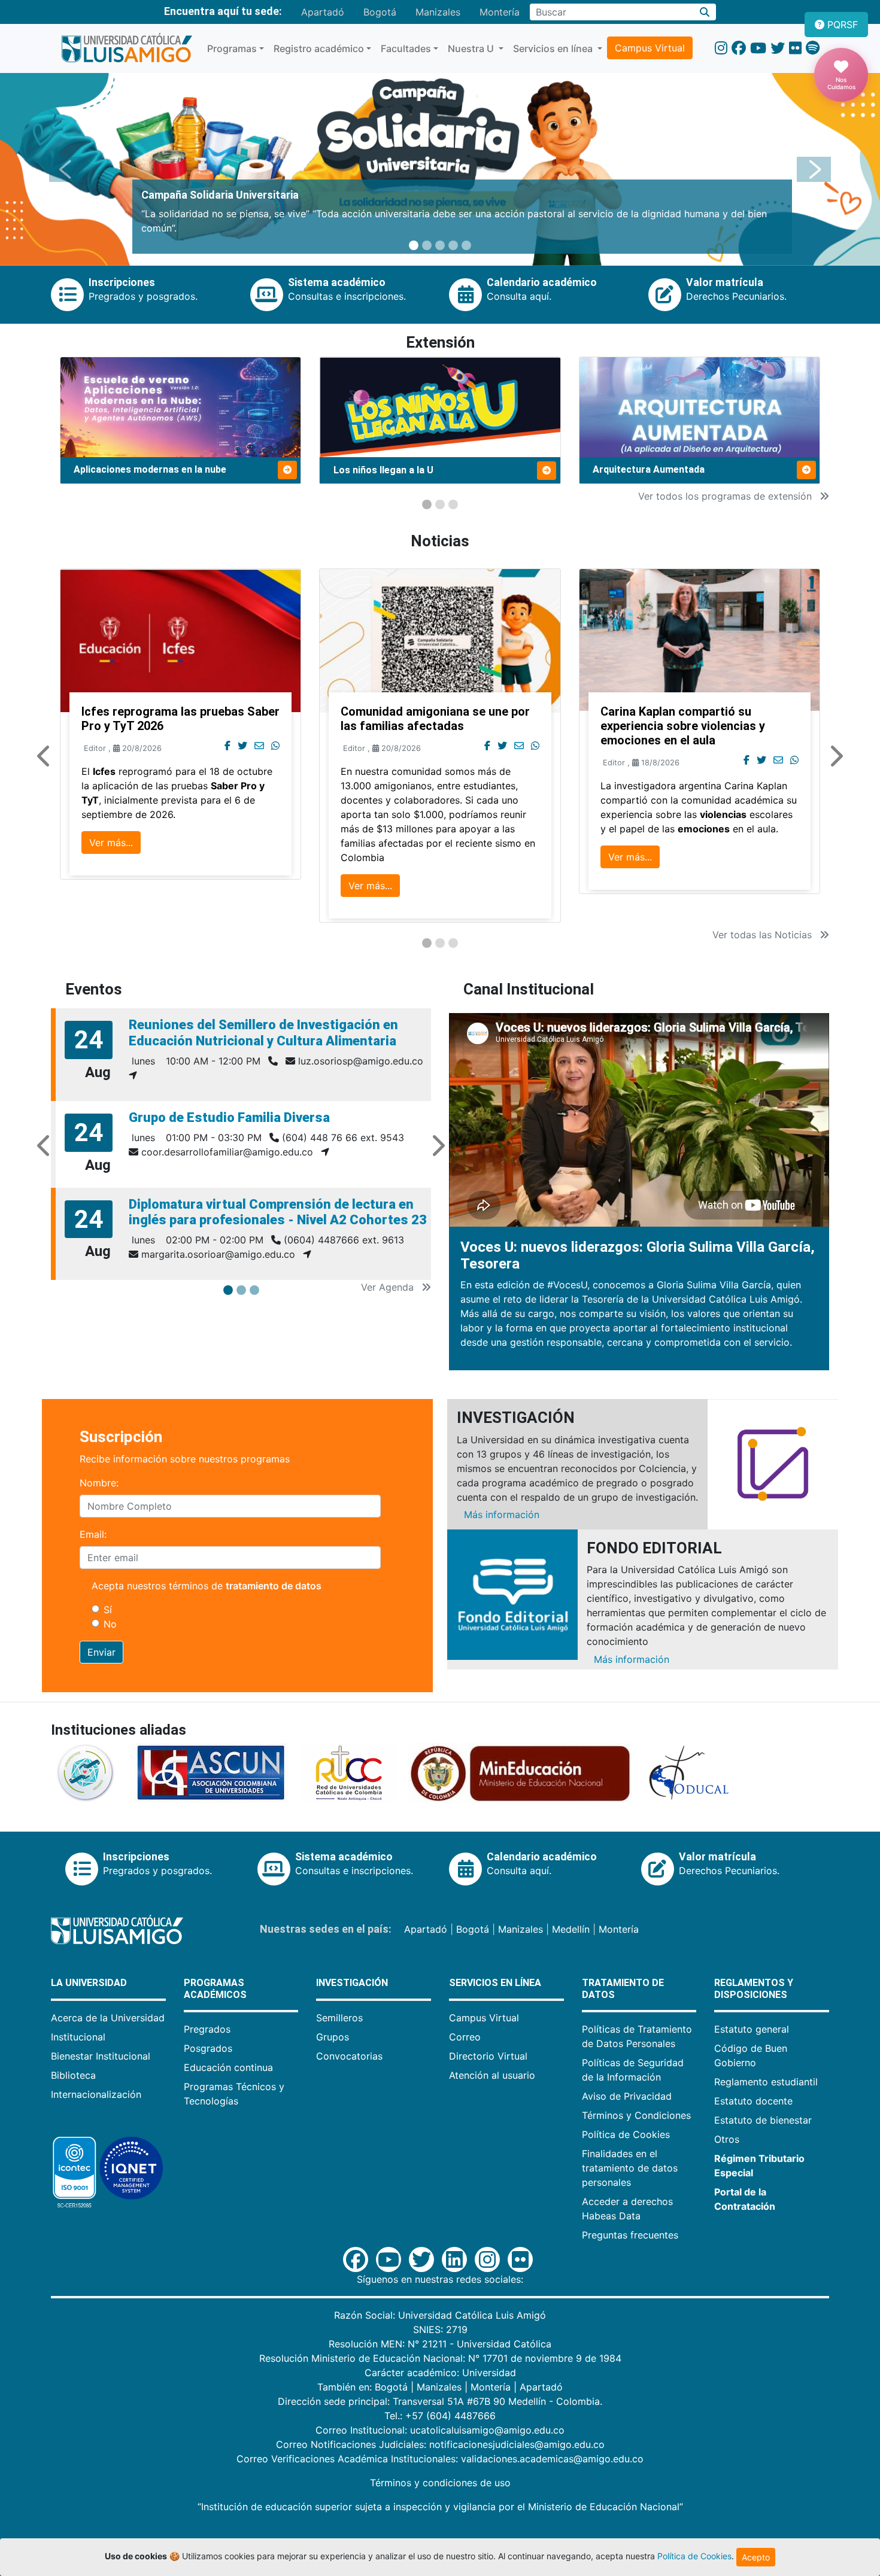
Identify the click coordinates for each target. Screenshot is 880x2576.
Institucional (78, 2037)
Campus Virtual (650, 48)
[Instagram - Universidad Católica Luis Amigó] (721, 48)
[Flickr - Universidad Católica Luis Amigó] (795, 48)
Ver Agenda (389, 1287)
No (110, 1624)
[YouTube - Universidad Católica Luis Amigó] (758, 48)
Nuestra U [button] (472, 48)
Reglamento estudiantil (766, 2082)
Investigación (352, 1983)
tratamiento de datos (274, 1586)
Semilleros (339, 2018)
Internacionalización (96, 2094)
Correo (465, 2037)
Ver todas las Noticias (764, 935)
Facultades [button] (406, 48)
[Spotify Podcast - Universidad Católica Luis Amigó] (813, 48)
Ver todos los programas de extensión (726, 496)
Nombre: (99, 1483)
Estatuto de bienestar (763, 2120)
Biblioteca (73, 2075)
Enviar (101, 1652)
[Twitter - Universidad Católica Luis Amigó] (778, 48)
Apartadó (323, 12)
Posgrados (208, 2048)
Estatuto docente (753, 2101)
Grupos (333, 2037)
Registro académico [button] (319, 48)
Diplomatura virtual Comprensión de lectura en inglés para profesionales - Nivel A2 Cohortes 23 (278, 1212)
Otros (727, 2139)
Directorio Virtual (488, 2056)
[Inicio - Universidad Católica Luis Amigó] (127, 48)
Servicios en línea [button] (554, 48)
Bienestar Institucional (101, 2056)
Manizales (438, 12)
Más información (502, 1514)
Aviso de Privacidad (627, 2096)
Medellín (571, 1929)
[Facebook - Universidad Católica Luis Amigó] (739, 48)
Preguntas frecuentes (630, 2235)
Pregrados (207, 2029)
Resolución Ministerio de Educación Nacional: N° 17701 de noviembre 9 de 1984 (440, 2358)
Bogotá (380, 12)
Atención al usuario (492, 2075)
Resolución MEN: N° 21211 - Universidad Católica (440, 2344)
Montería (500, 12)
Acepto (756, 2557)
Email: (93, 1534)
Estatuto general (752, 2029)
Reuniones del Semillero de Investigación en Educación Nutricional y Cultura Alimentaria (263, 1032)
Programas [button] (232, 48)
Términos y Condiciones (636, 2115)
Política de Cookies (626, 2134)
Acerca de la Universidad (108, 2018)
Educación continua (228, 2067)
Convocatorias (349, 2056)
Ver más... (111, 843)
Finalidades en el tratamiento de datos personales (630, 2168)
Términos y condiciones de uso (440, 2483)
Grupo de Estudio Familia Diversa (229, 1117)
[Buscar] (705, 12)
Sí (108, 1610)
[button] (66, 169)
